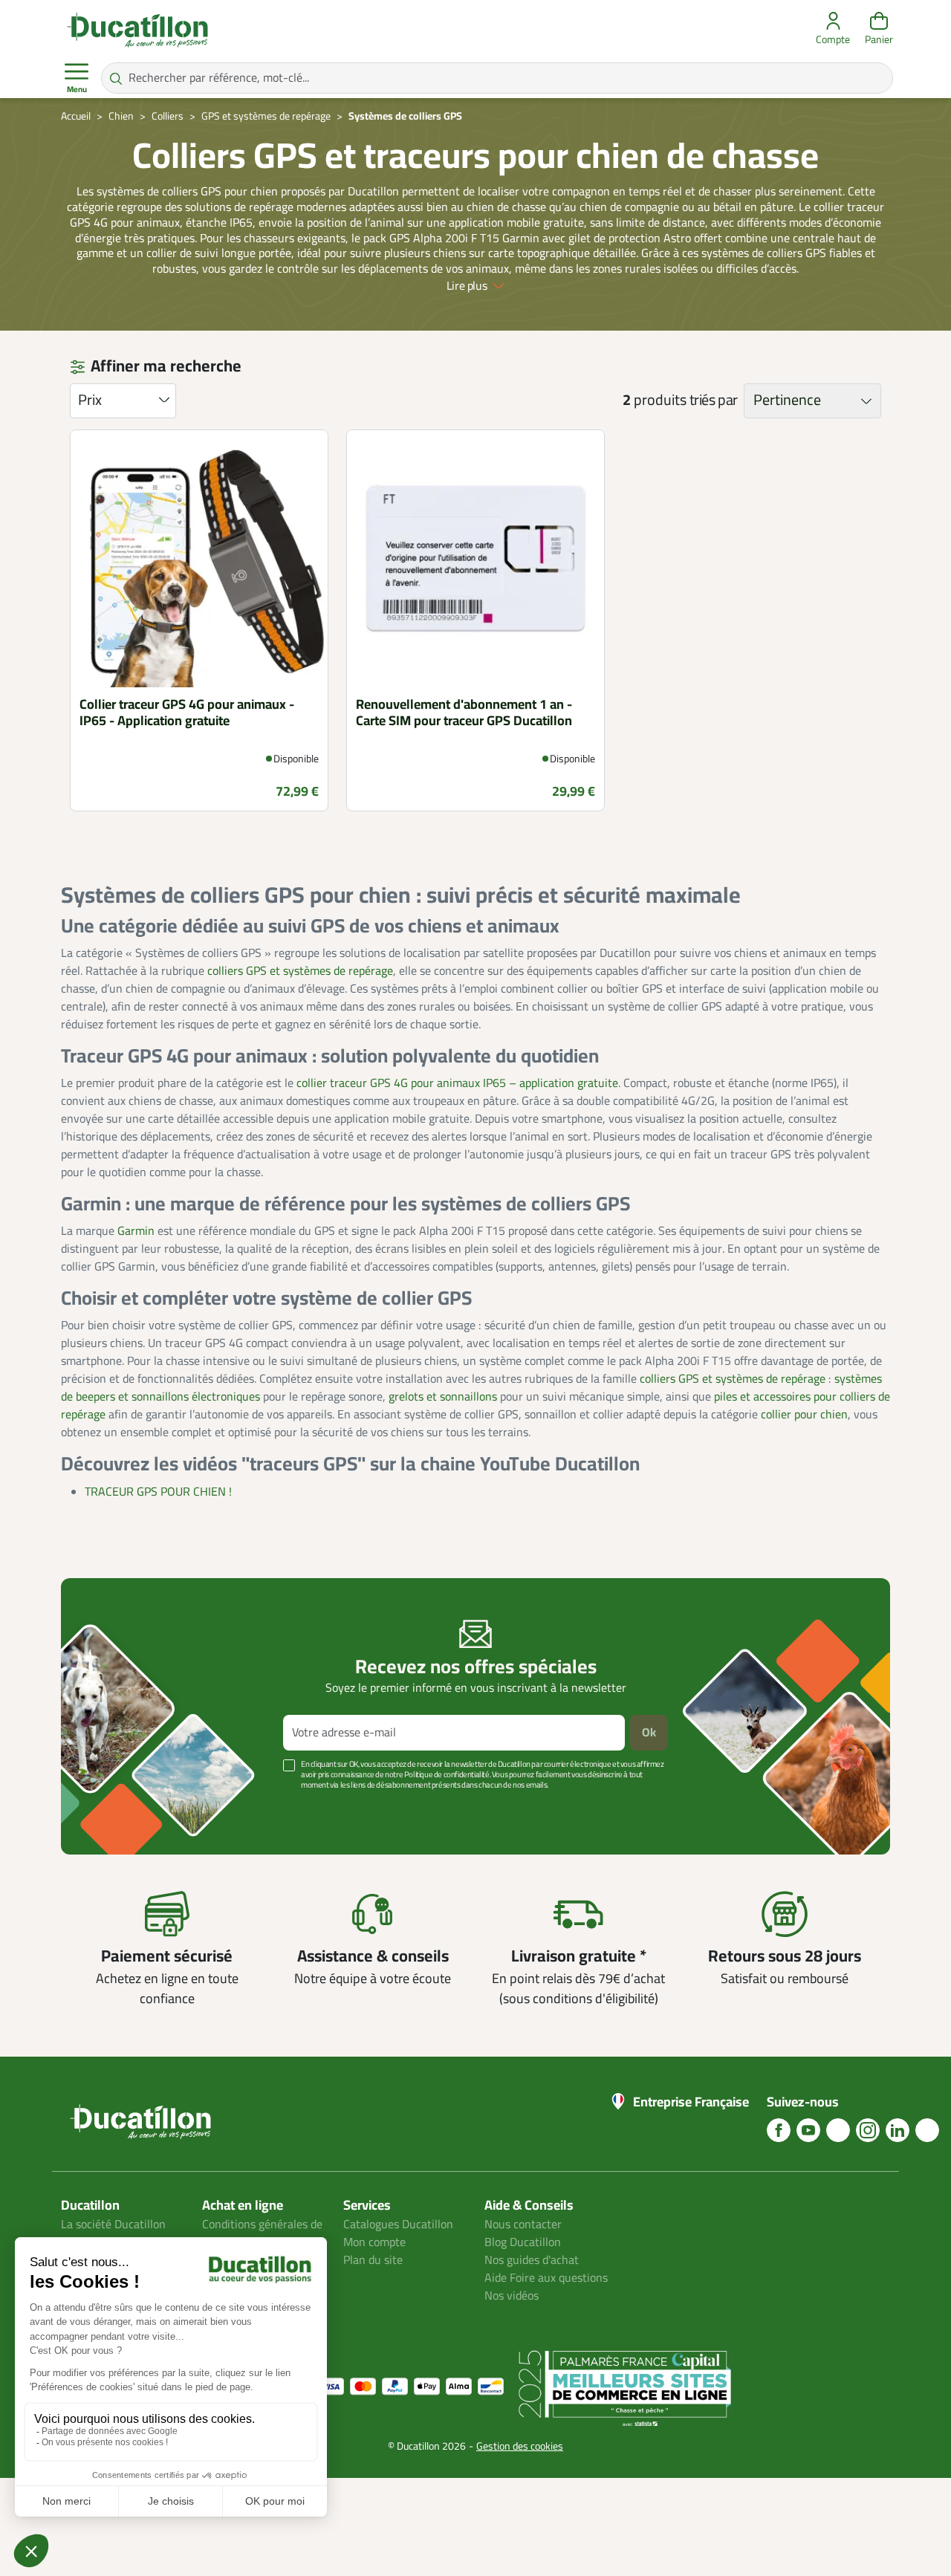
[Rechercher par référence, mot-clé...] (116, 78)
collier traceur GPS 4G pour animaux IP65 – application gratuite (457, 1083)
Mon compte (374, 2242)
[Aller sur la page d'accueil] (137, 30)
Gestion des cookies (520, 2446)
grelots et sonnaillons (443, 1397)
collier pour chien (804, 1415)
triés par (714, 400)
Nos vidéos (512, 2296)
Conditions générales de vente (262, 2233)
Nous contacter (523, 2225)
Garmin (136, 1231)
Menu (77, 90)
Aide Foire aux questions (546, 2278)
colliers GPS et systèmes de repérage (300, 971)
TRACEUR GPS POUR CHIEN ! (158, 1492)
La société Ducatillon (113, 2225)
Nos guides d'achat (532, 2260)
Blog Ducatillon (523, 2242)
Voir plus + (112, 1807)
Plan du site (373, 2260)
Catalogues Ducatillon (398, 2225)
